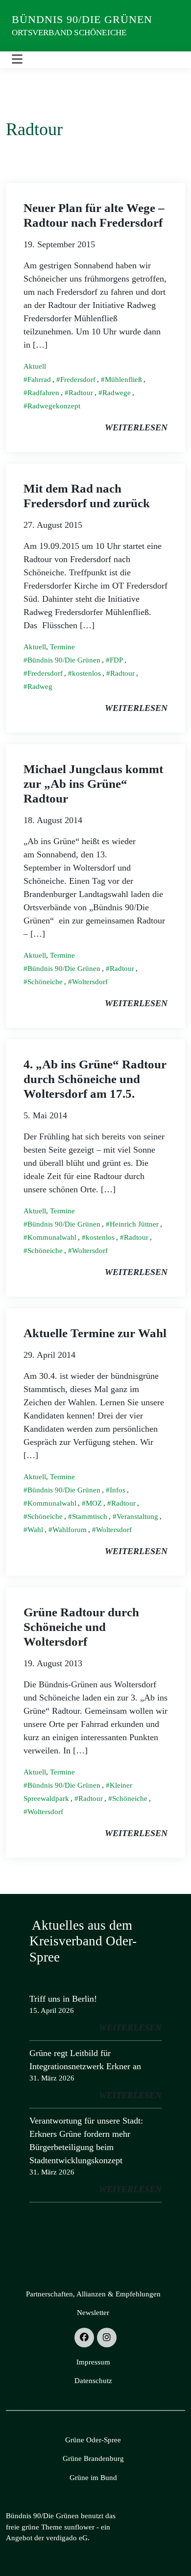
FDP (116, 660)
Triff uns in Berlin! (63, 1999)
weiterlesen (136, 427)
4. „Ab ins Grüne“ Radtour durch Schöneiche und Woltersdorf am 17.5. (95, 1079)
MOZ (94, 1503)
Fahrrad (39, 379)
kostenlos (86, 673)
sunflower (79, 2527)
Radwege (117, 393)
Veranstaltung (137, 1516)
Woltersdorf (90, 982)
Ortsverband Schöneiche (69, 33)
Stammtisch (90, 1516)
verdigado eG (67, 2538)
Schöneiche (45, 982)
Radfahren (43, 393)
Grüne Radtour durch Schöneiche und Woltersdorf (81, 1627)
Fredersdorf (78, 379)
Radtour (81, 393)
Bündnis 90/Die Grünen (82, 19)
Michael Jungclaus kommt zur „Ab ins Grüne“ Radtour (93, 784)
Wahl (35, 1530)
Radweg (40, 686)
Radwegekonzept (54, 406)
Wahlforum (70, 1530)
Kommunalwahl (52, 1237)
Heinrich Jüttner (134, 1224)
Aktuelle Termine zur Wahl (95, 1333)
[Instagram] (107, 2338)
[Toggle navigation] (17, 59)
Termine (62, 647)
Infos (118, 1490)
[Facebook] (84, 2338)
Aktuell (35, 366)
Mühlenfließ (123, 379)
